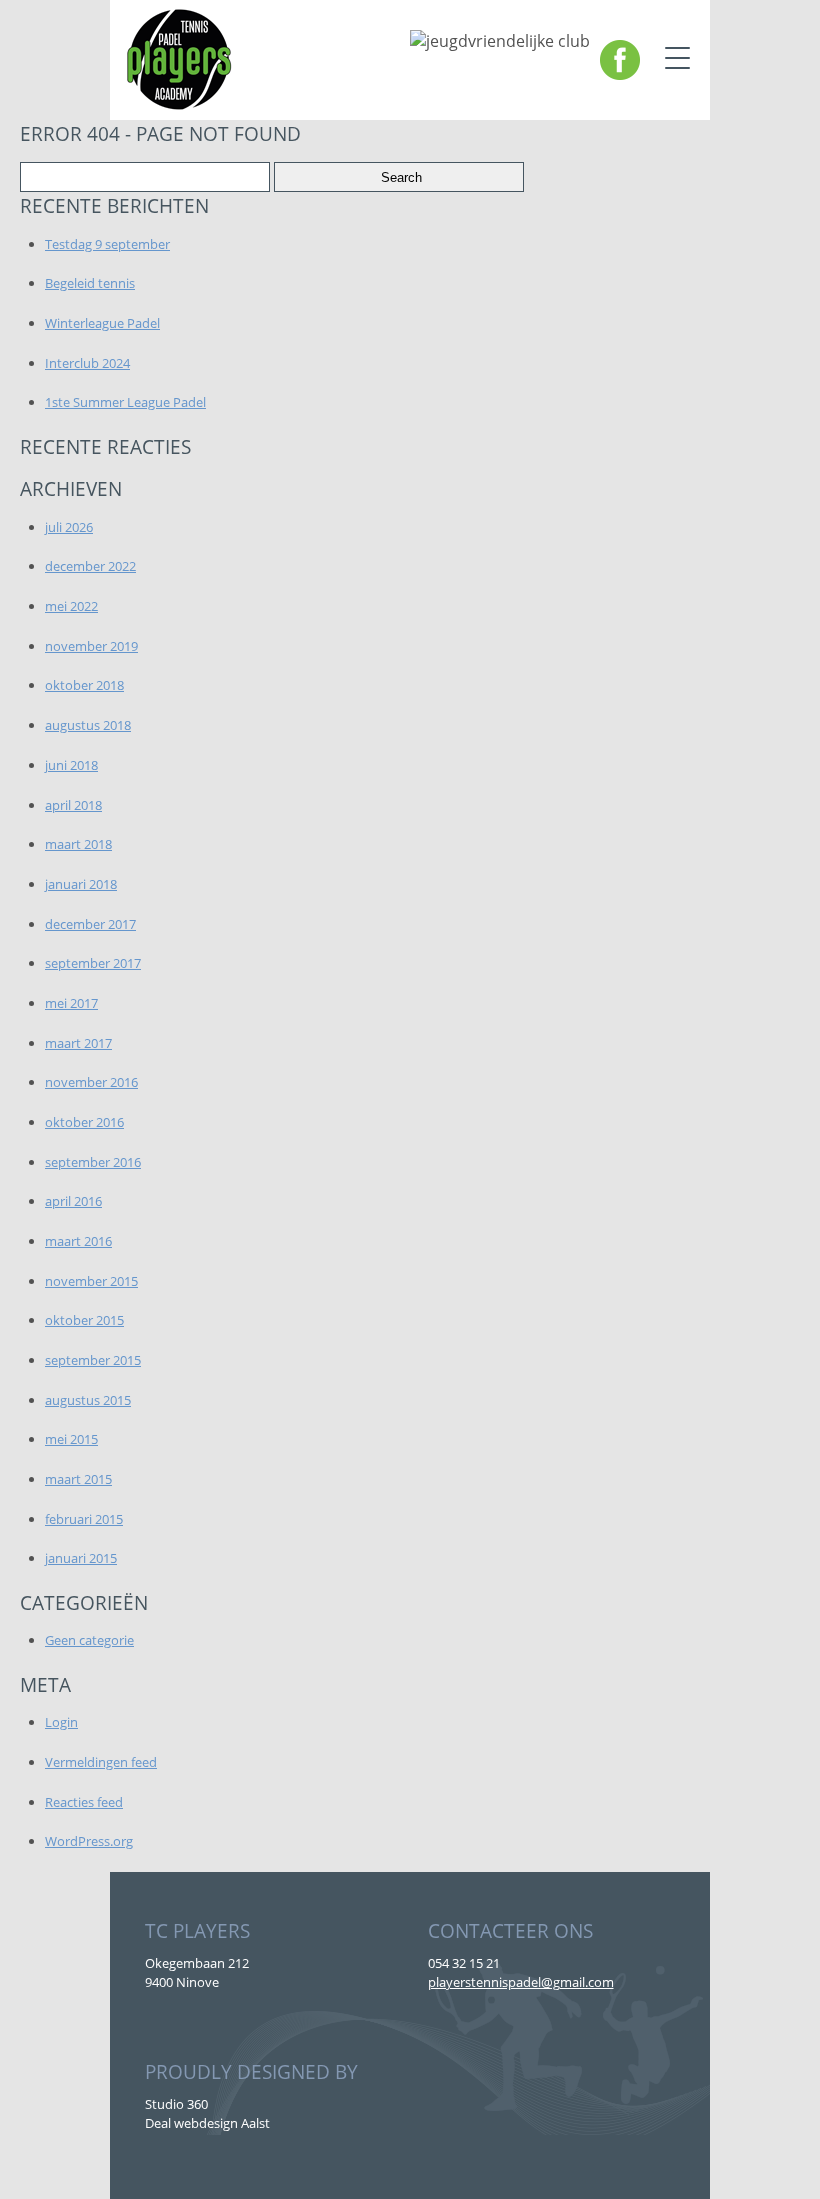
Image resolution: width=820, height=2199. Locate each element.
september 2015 (93, 1360)
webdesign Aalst (222, 2123)
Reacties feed (84, 1802)
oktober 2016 (84, 1122)
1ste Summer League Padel (125, 402)
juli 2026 (69, 527)
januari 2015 (81, 1558)
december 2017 (90, 924)
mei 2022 (71, 606)
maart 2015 (78, 1479)
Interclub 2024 (87, 363)
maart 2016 (78, 1241)
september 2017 (93, 963)
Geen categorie (89, 1640)
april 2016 (73, 1201)
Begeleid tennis (90, 283)
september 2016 (93, 1162)
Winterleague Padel (102, 323)
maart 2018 (78, 844)
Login (61, 1722)
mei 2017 (71, 1003)
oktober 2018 (84, 685)
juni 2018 (71, 765)
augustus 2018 (88, 725)
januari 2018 (81, 884)
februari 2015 (84, 1519)
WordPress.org (89, 1841)
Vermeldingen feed (101, 1762)
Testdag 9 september (107, 244)
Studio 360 (176, 2104)
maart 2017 (78, 1043)
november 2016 (91, 1082)
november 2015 (91, 1281)
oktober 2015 (84, 1320)
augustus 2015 (88, 1400)
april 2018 (73, 805)
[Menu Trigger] (677, 57)
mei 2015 (71, 1439)
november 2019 (91, 646)
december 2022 (90, 566)
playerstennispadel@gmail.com (521, 1982)
